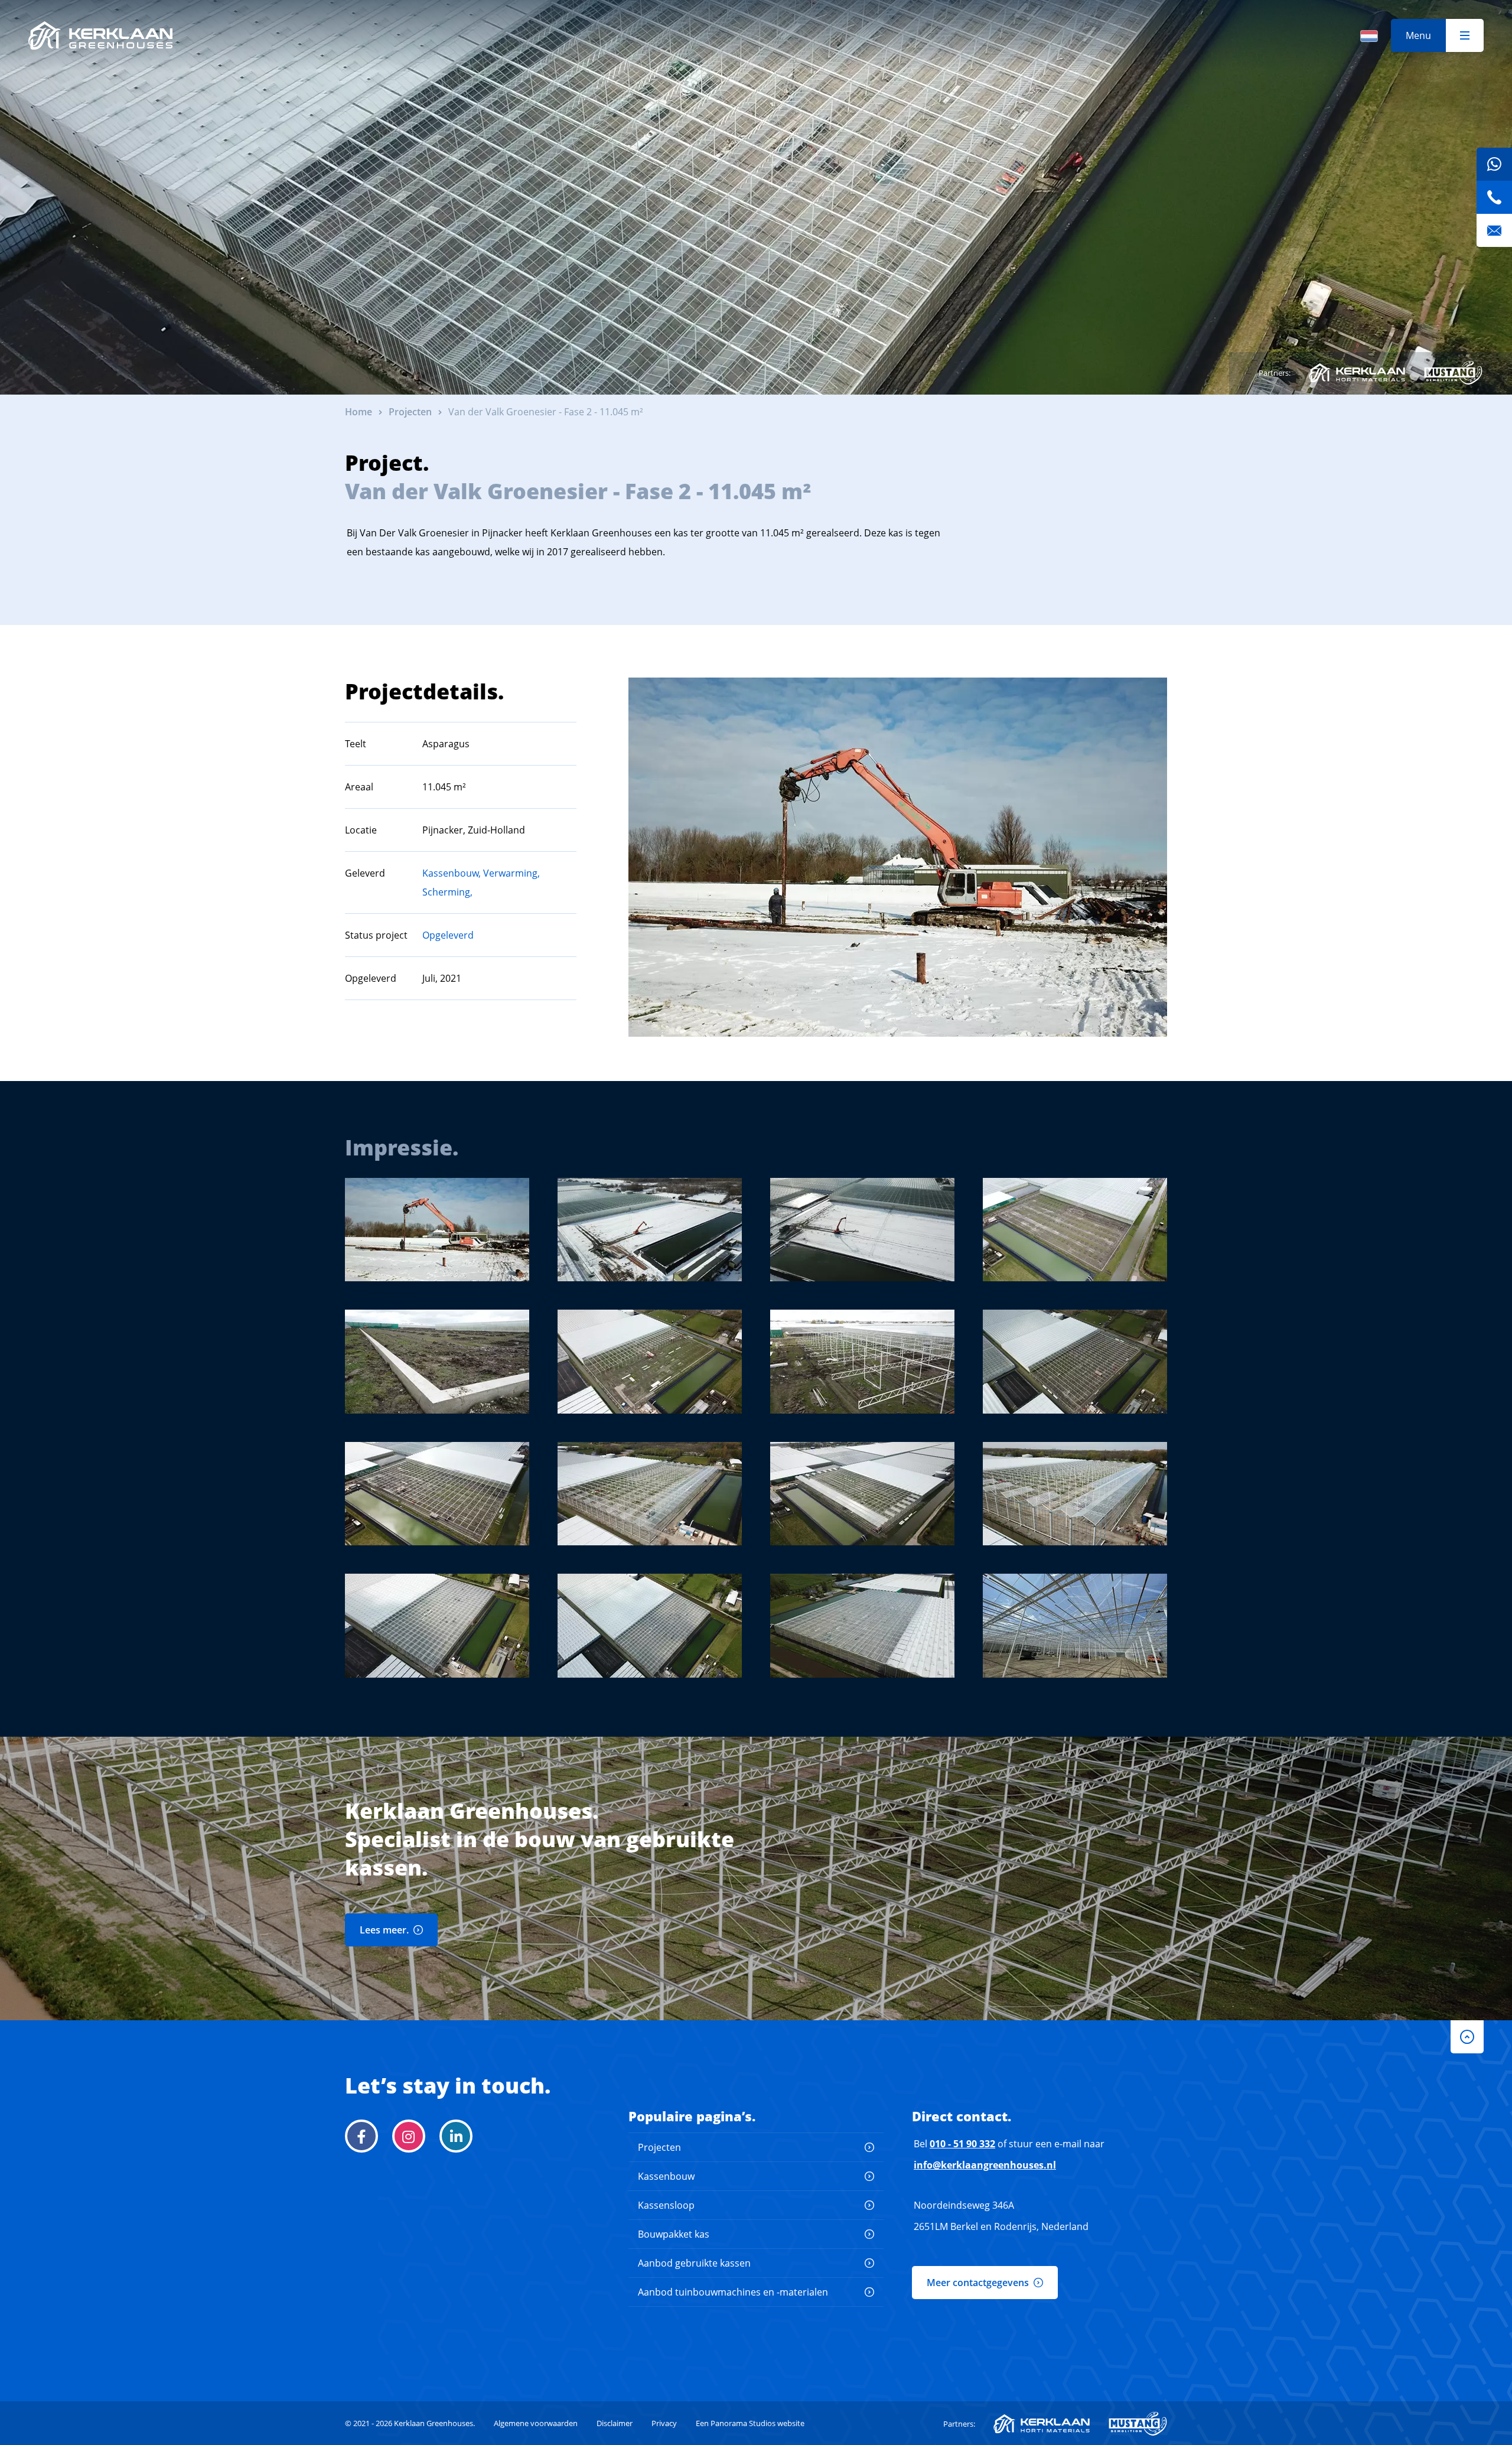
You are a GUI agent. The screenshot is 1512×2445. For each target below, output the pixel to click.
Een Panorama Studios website (750, 2423)
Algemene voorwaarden (536, 2423)
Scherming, (447, 892)
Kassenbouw (666, 2176)
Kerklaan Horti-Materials (1357, 373)
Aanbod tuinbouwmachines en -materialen (733, 2292)
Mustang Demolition (1453, 373)
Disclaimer (615, 2423)
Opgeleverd (448, 935)
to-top (1467, 2037)
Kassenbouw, (452, 873)
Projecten (659, 2147)
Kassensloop (666, 2205)
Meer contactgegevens (978, 2283)
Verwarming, (511, 873)
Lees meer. (384, 1930)
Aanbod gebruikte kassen (694, 2263)
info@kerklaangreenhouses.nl (985, 2165)
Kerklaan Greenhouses (100, 35)
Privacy (664, 2423)
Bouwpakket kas (674, 2234)
